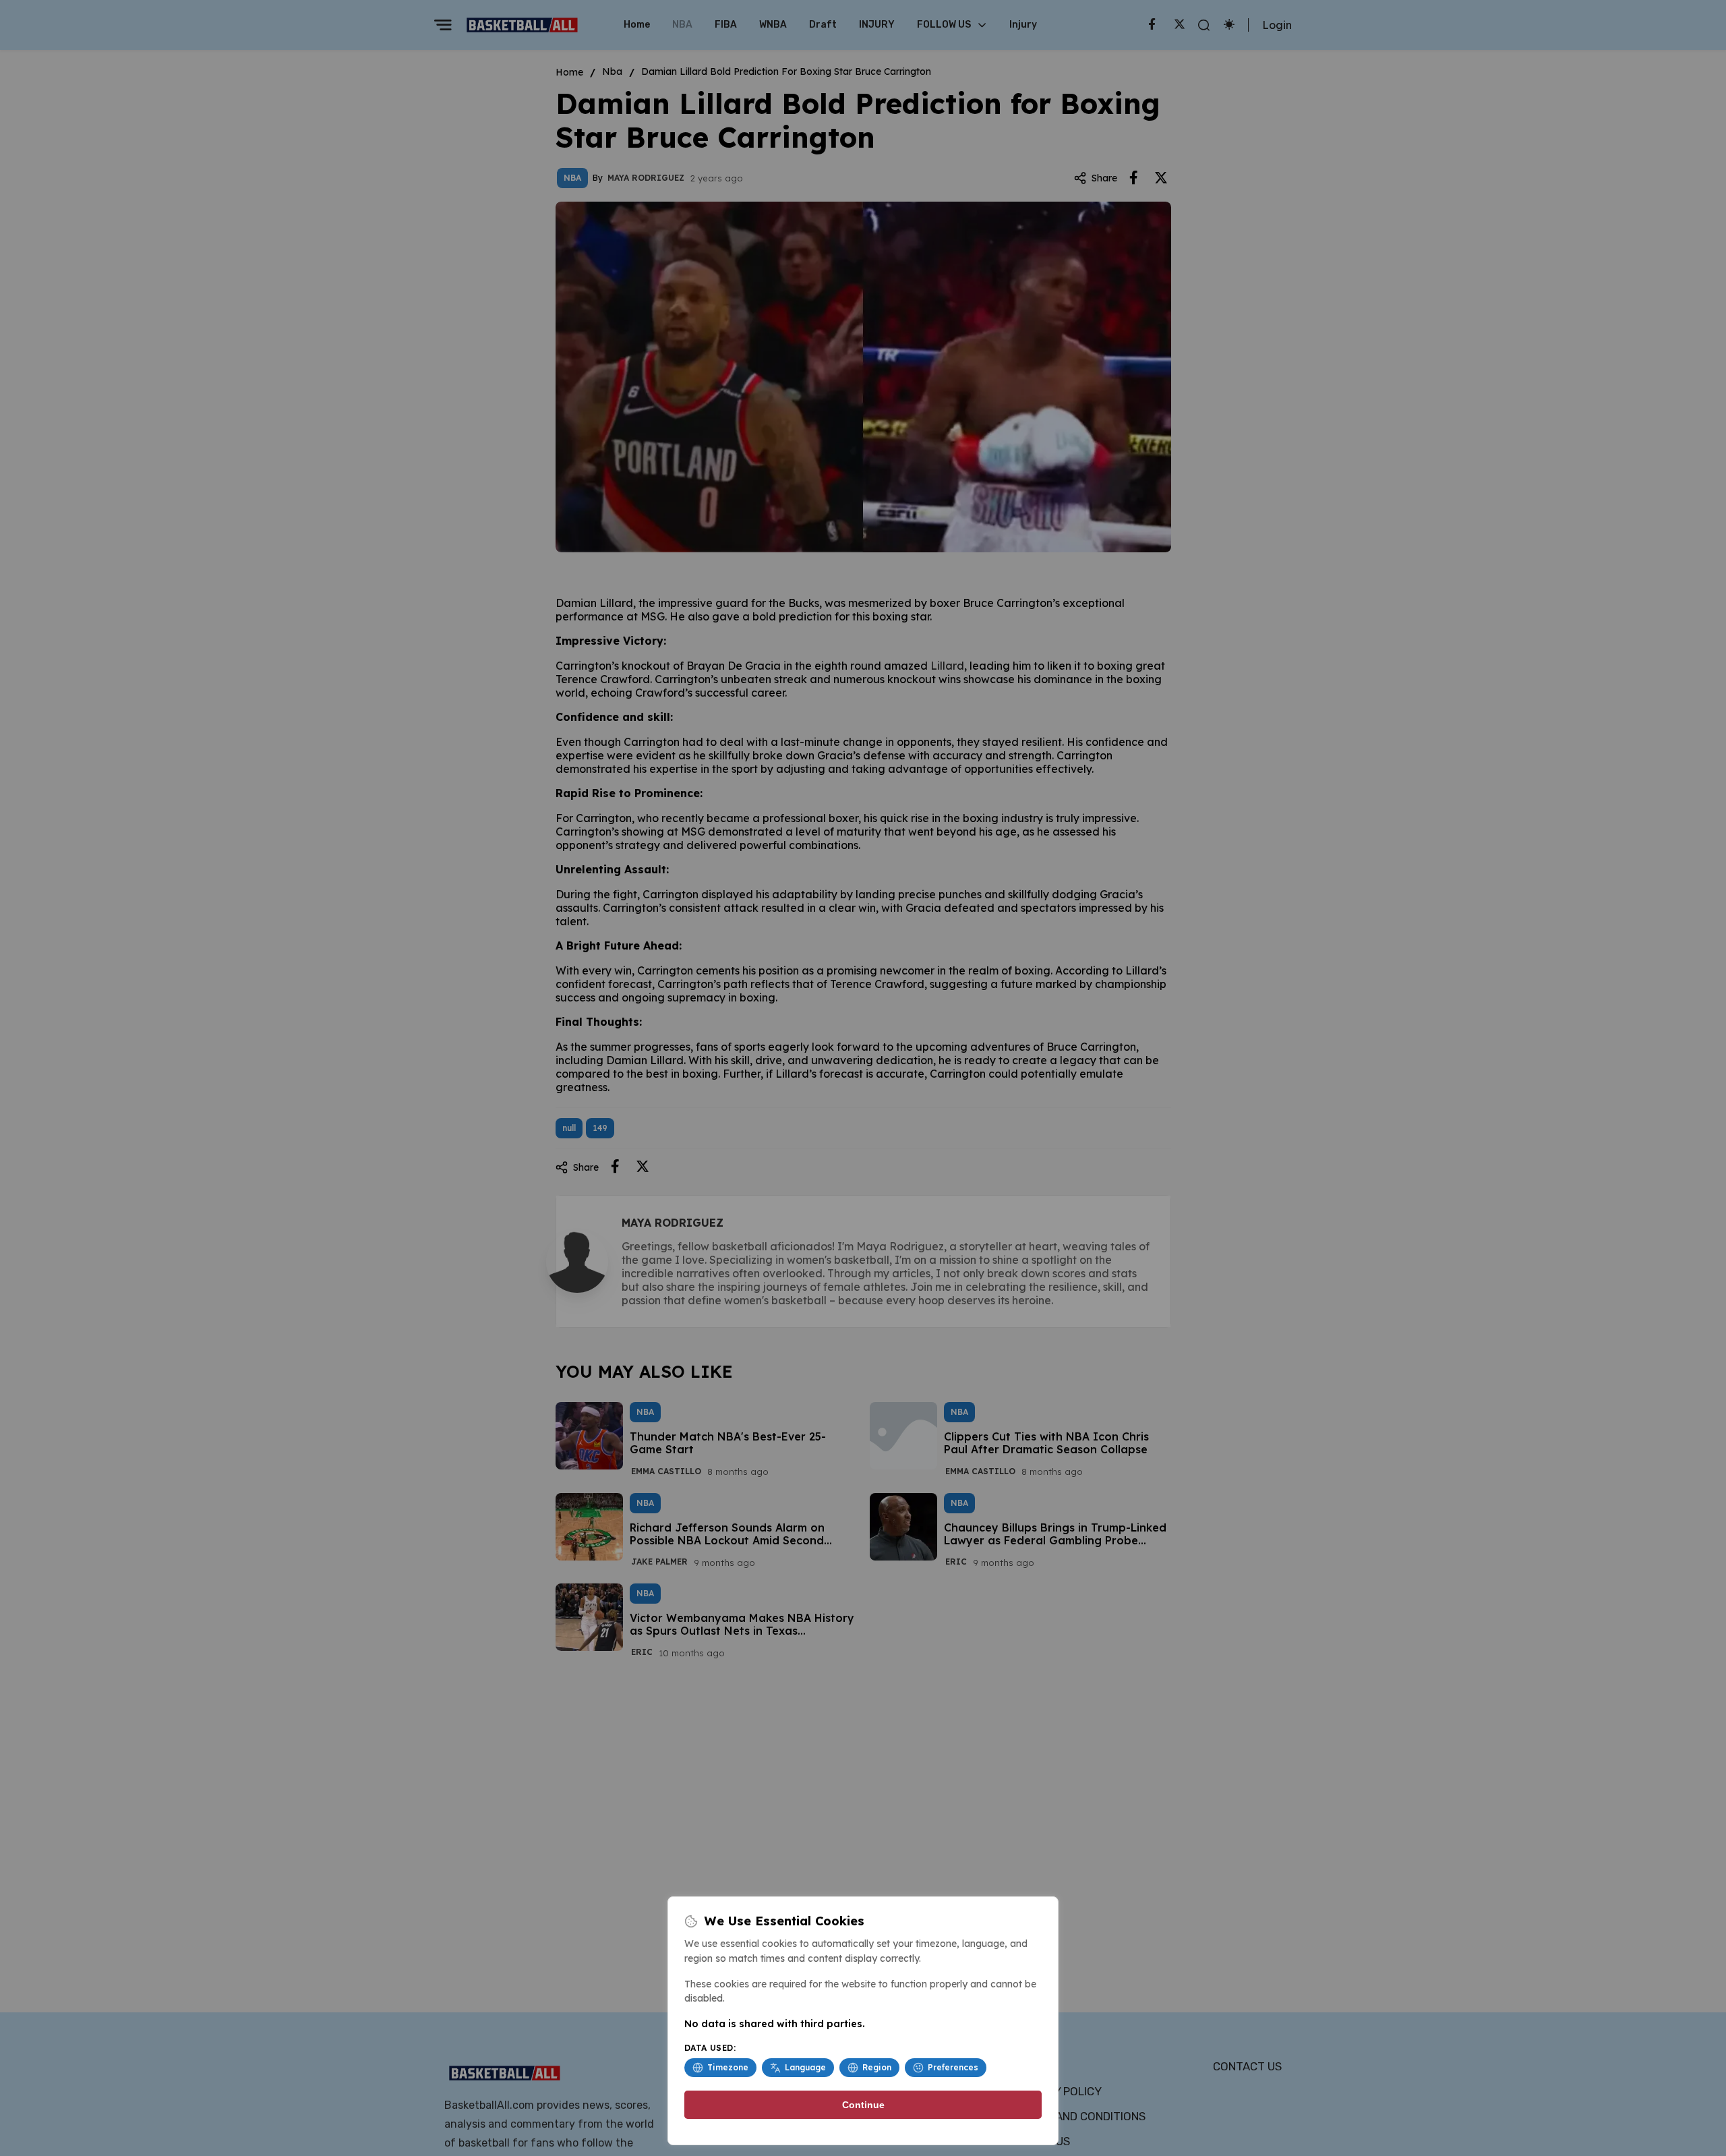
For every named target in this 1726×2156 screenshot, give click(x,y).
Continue (863, 2105)
